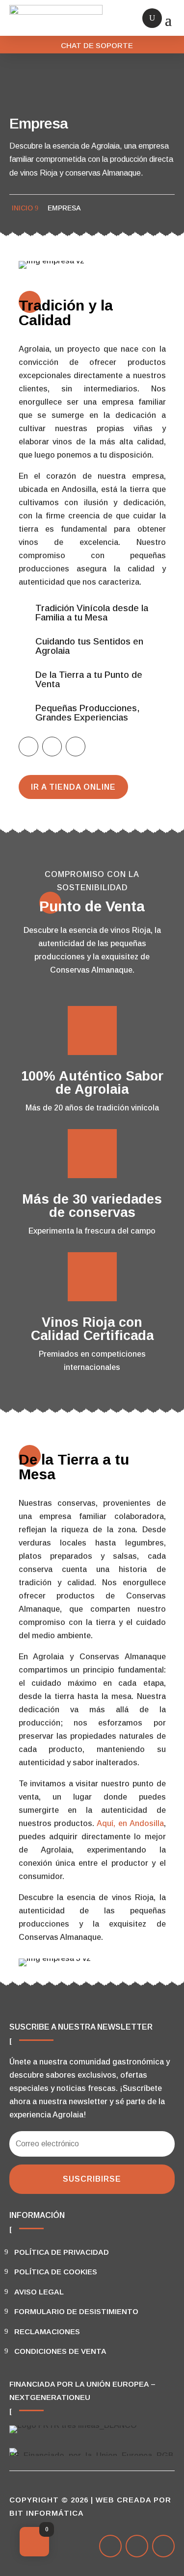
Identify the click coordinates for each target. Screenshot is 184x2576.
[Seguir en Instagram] (76, 747)
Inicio (22, 208)
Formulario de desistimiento (76, 2311)
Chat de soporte (97, 45)
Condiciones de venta (60, 2351)
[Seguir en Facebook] (28, 747)
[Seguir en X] (52, 747)
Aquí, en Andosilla (130, 1823)
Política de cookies (56, 2272)
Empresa (64, 208)
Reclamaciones (47, 2331)
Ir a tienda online (73, 787)
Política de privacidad (62, 2252)
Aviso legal (39, 2292)
